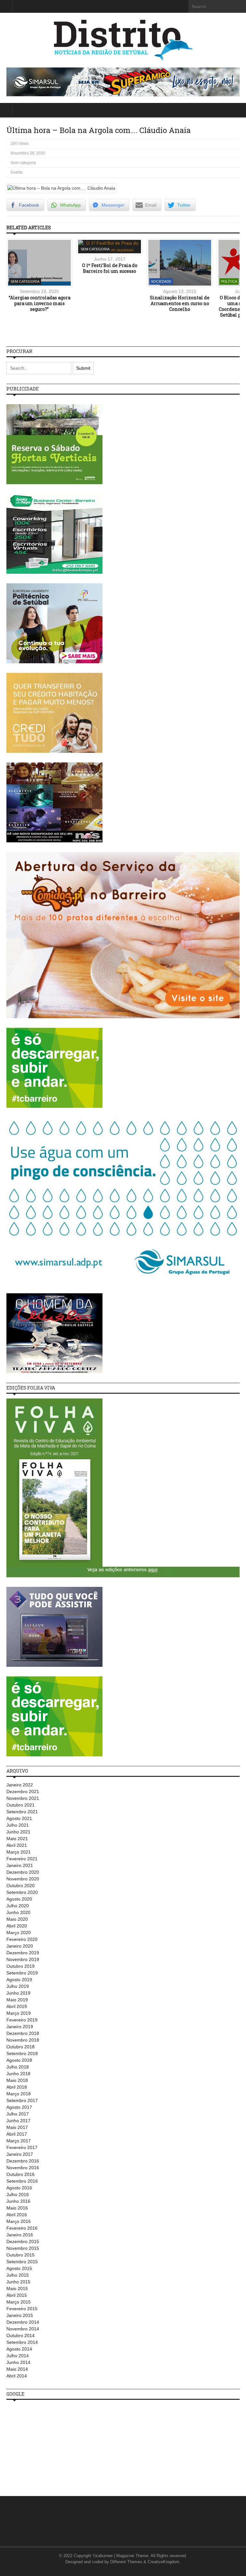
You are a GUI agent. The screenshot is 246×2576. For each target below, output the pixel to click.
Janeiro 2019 (20, 2027)
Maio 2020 (17, 1919)
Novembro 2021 (23, 1798)
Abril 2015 (17, 2295)
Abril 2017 (17, 2134)
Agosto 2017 (19, 2107)
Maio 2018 (17, 2080)
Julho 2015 (18, 2275)
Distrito (17, 172)
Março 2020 (19, 1933)
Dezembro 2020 (23, 1872)
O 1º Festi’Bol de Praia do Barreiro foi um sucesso (110, 268)
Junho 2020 (18, 1912)
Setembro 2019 (22, 1973)
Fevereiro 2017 (22, 2147)
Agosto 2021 (19, 1818)
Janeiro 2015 (20, 2315)
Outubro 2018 (20, 2047)
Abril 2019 (17, 2006)
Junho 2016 (18, 2201)
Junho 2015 (18, 2282)
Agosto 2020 (19, 1899)
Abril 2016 (17, 2215)
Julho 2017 (18, 2114)
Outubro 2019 (20, 1966)
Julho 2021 (18, 1825)
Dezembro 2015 (23, 2241)
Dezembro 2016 (23, 2161)
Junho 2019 (18, 1993)
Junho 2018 (18, 2074)
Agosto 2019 (19, 1980)
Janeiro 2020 (20, 1946)
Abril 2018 (17, 2087)
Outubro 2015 (20, 2255)
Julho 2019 (18, 1986)
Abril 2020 (17, 1926)
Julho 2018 (18, 2067)
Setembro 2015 (22, 2262)
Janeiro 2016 (20, 2235)
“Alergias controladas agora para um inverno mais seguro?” (40, 303)
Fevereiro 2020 (22, 1939)
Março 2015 (19, 2302)
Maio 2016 (17, 2208)
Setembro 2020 (22, 1892)
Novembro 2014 (23, 2329)
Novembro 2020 (23, 1879)
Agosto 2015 (19, 2268)
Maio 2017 (17, 2127)
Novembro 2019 (23, 1959)
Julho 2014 (18, 2356)
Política (229, 281)
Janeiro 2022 (20, 1785)
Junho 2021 (18, 1832)
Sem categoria (23, 163)
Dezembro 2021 (23, 1792)
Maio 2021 (17, 1839)
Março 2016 (19, 2221)
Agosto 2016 (19, 2188)
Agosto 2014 (19, 2349)
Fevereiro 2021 (22, 1859)
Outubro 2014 (20, 2336)
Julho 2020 (18, 1906)
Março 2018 (19, 2094)
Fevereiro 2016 (22, 2228)
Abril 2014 (17, 2376)
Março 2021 (19, 1852)
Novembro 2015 (23, 2248)
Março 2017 (19, 2141)
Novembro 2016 (23, 2168)
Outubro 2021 (20, 1805)
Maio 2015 (17, 2288)
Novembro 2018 (23, 2040)
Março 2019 (19, 2013)
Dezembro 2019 (23, 1953)
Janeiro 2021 (20, 1865)
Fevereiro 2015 (22, 2309)
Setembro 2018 (22, 2053)
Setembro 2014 (22, 2342)
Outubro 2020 (20, 1886)
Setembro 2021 (22, 1812)
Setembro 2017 (22, 2100)
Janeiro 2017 (20, 2154)
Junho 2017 (18, 2121)
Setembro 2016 (22, 2181)
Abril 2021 (17, 1845)
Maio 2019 (17, 2000)
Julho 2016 (18, 2194)
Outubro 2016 (20, 2174)
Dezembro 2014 (23, 2322)
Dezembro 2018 (23, 2033)
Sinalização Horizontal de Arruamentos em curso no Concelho (180, 303)
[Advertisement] (54, 2445)
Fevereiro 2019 (22, 2020)
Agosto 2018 (19, 2060)
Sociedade (161, 281)
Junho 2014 (18, 2362)
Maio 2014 (17, 2369)
